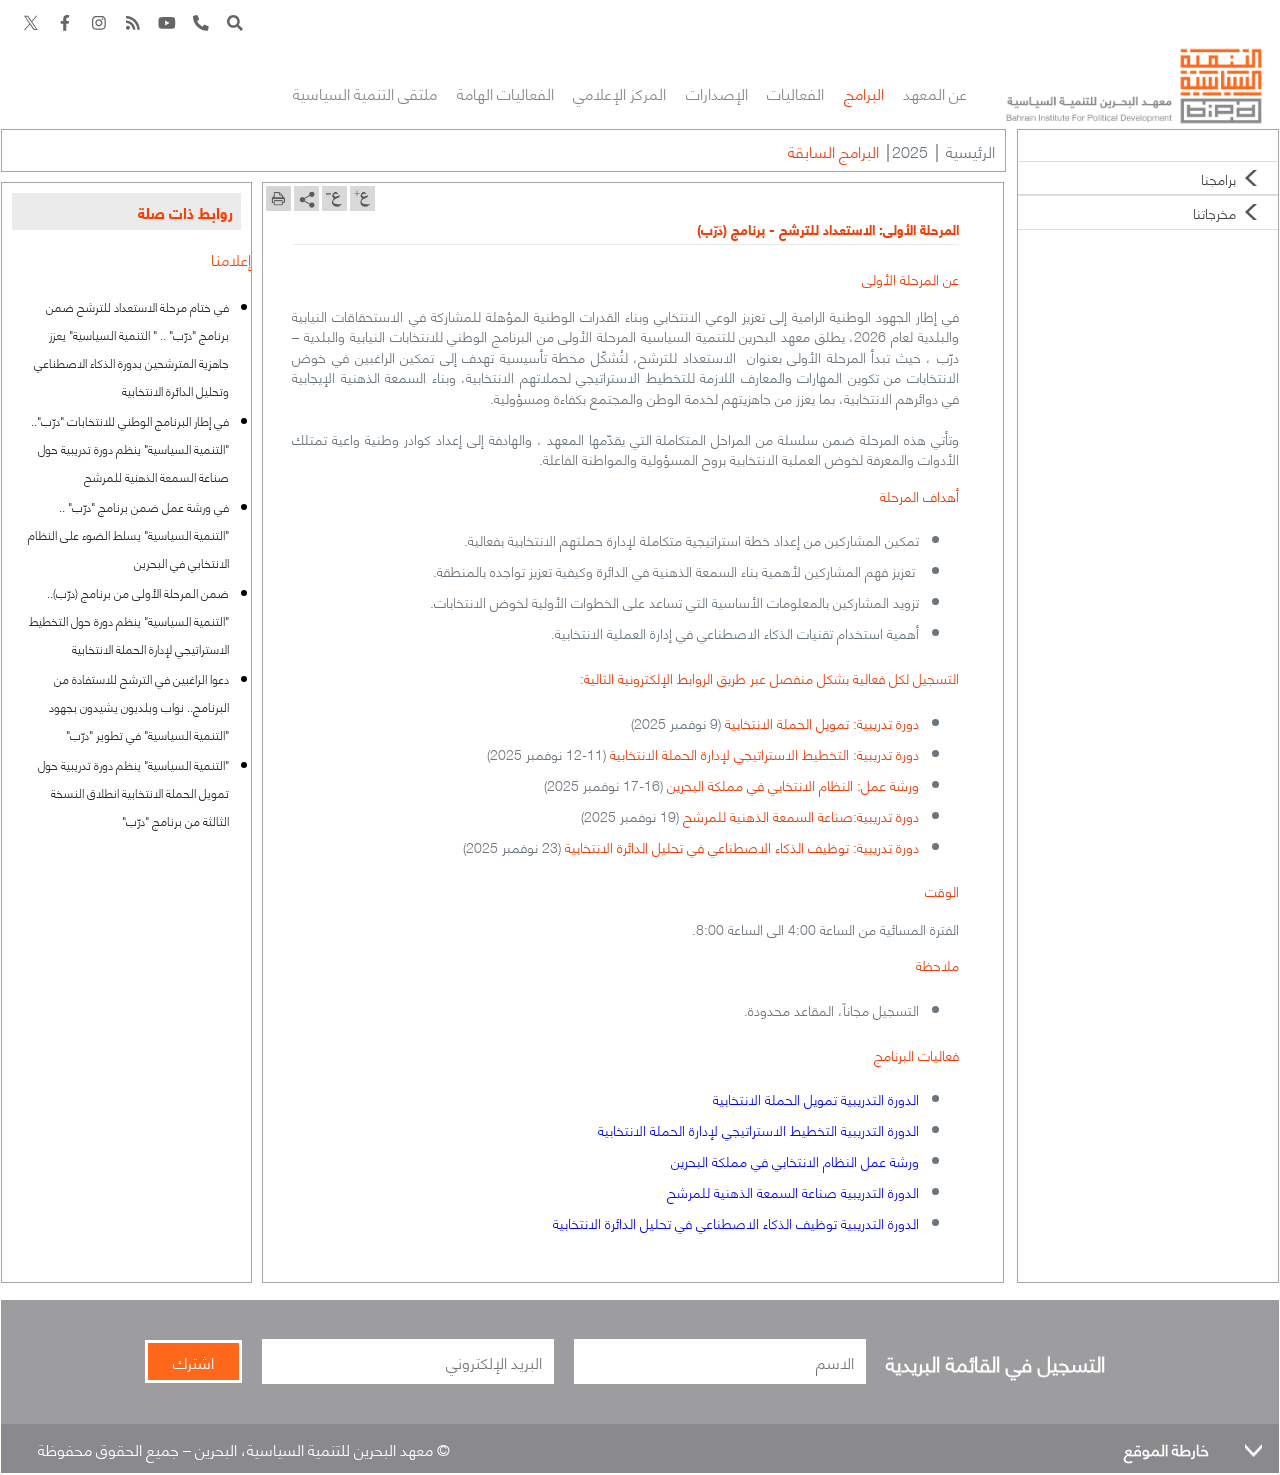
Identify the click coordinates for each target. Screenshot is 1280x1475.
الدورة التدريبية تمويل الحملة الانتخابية (816, 1098)
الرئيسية (970, 150)
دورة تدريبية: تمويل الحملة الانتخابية (822, 722)
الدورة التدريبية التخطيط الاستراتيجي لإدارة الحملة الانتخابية (758, 1129)
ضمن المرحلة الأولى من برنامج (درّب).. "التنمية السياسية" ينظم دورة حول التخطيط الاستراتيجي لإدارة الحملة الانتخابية (129, 620)
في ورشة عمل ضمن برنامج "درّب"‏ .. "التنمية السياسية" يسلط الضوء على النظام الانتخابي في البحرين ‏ (128, 534)
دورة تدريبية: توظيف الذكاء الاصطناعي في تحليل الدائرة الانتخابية (742, 846)
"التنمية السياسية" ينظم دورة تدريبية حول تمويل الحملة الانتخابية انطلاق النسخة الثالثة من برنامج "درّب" (133, 792)
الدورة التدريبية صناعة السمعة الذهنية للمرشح (793, 1191)
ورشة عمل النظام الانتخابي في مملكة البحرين (795, 1160)
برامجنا (1218, 178)
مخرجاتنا (1214, 212)
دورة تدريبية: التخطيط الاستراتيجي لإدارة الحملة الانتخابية (764, 753)
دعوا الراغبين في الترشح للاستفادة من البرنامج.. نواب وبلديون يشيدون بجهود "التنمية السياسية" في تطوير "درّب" (139, 706)
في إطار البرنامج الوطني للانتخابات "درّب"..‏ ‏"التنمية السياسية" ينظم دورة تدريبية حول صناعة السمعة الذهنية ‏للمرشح (130, 448)
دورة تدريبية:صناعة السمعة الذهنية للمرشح (801, 815)
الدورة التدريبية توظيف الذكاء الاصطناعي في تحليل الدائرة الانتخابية (736, 1222)
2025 (910, 150)
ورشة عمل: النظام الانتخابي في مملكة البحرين (793, 784)
